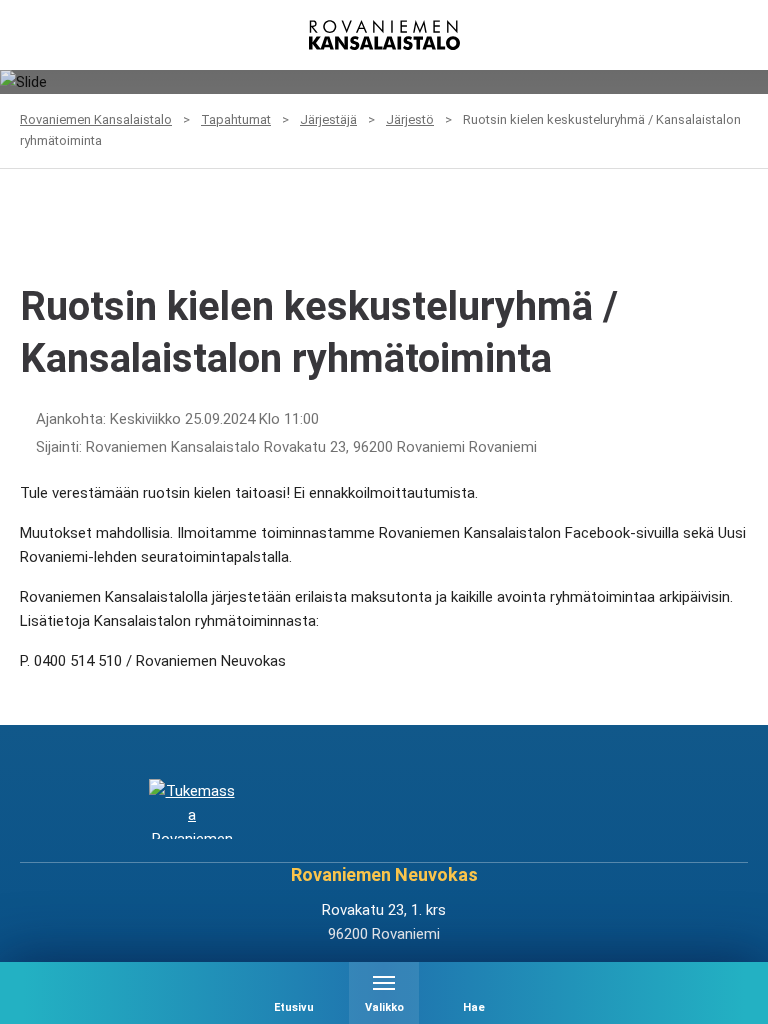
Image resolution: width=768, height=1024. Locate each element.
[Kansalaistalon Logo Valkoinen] (320, 809)
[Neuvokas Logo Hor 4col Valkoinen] (448, 809)
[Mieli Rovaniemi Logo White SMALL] (576, 809)
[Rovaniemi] (192, 809)
